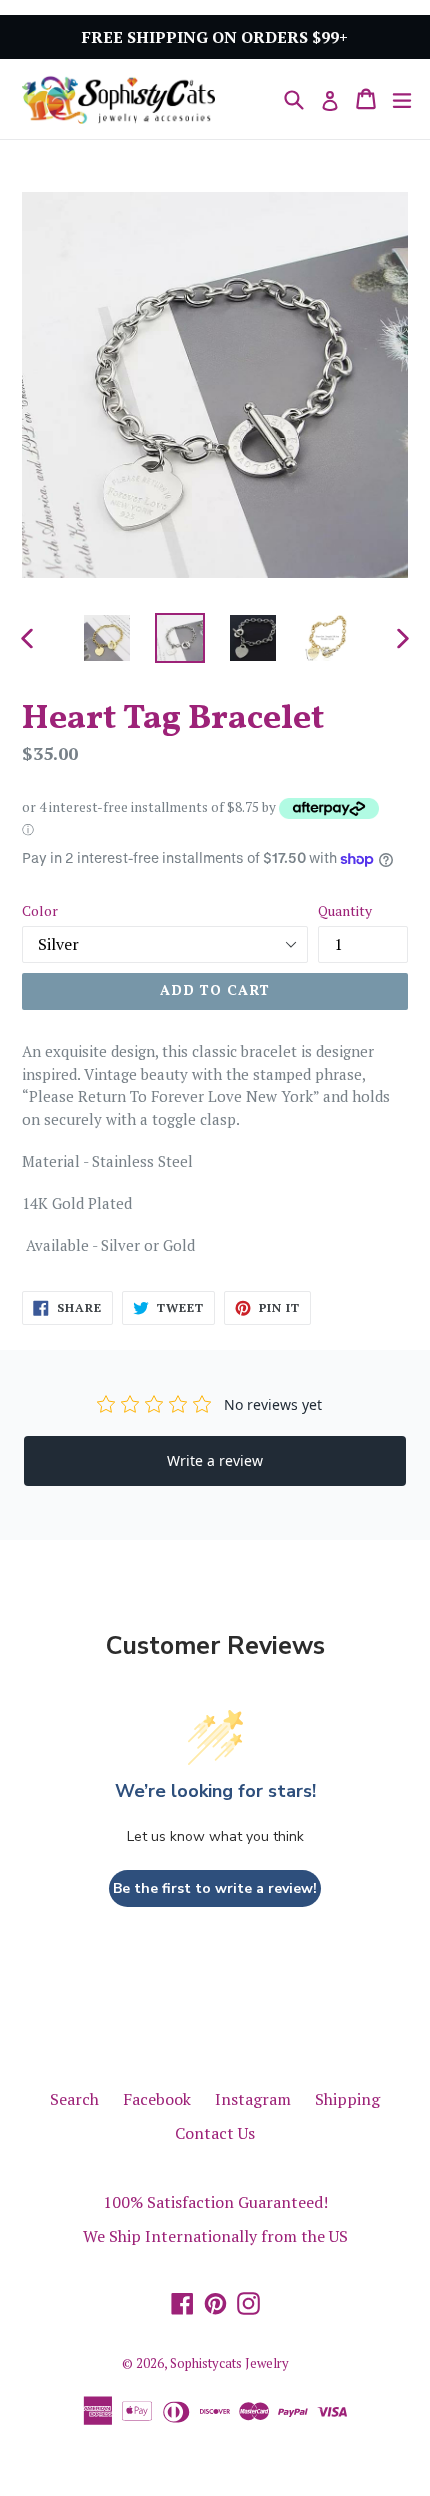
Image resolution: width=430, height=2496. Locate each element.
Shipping (347, 2099)
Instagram (253, 2099)
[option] (106, 638)
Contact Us (215, 2133)
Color (40, 910)
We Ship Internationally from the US (215, 2236)
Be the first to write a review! (215, 1888)
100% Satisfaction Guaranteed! (215, 2202)
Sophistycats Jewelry (229, 2363)
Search (74, 2099)
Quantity (345, 910)
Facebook (157, 2099)
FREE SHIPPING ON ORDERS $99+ (215, 37)
